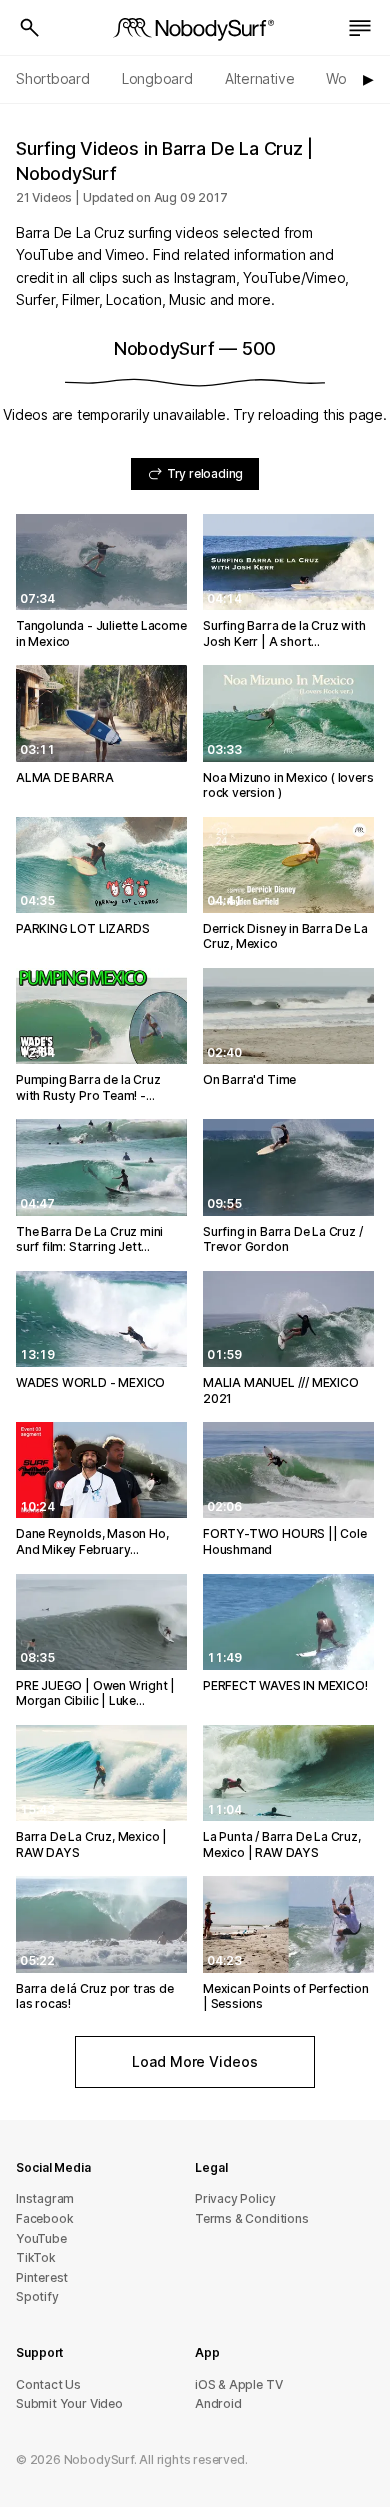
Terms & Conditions (252, 2218)
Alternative (260, 78)
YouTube (41, 2238)
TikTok (36, 2257)
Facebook (44, 2218)
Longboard (157, 78)
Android (218, 2403)
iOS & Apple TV (238, 2384)
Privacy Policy (235, 2198)
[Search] (30, 28)
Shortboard (53, 78)
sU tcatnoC (48, 2384)
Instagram (45, 2198)
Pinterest (42, 2277)
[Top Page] (195, 28)
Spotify (37, 2296)
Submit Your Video (69, 2403)
